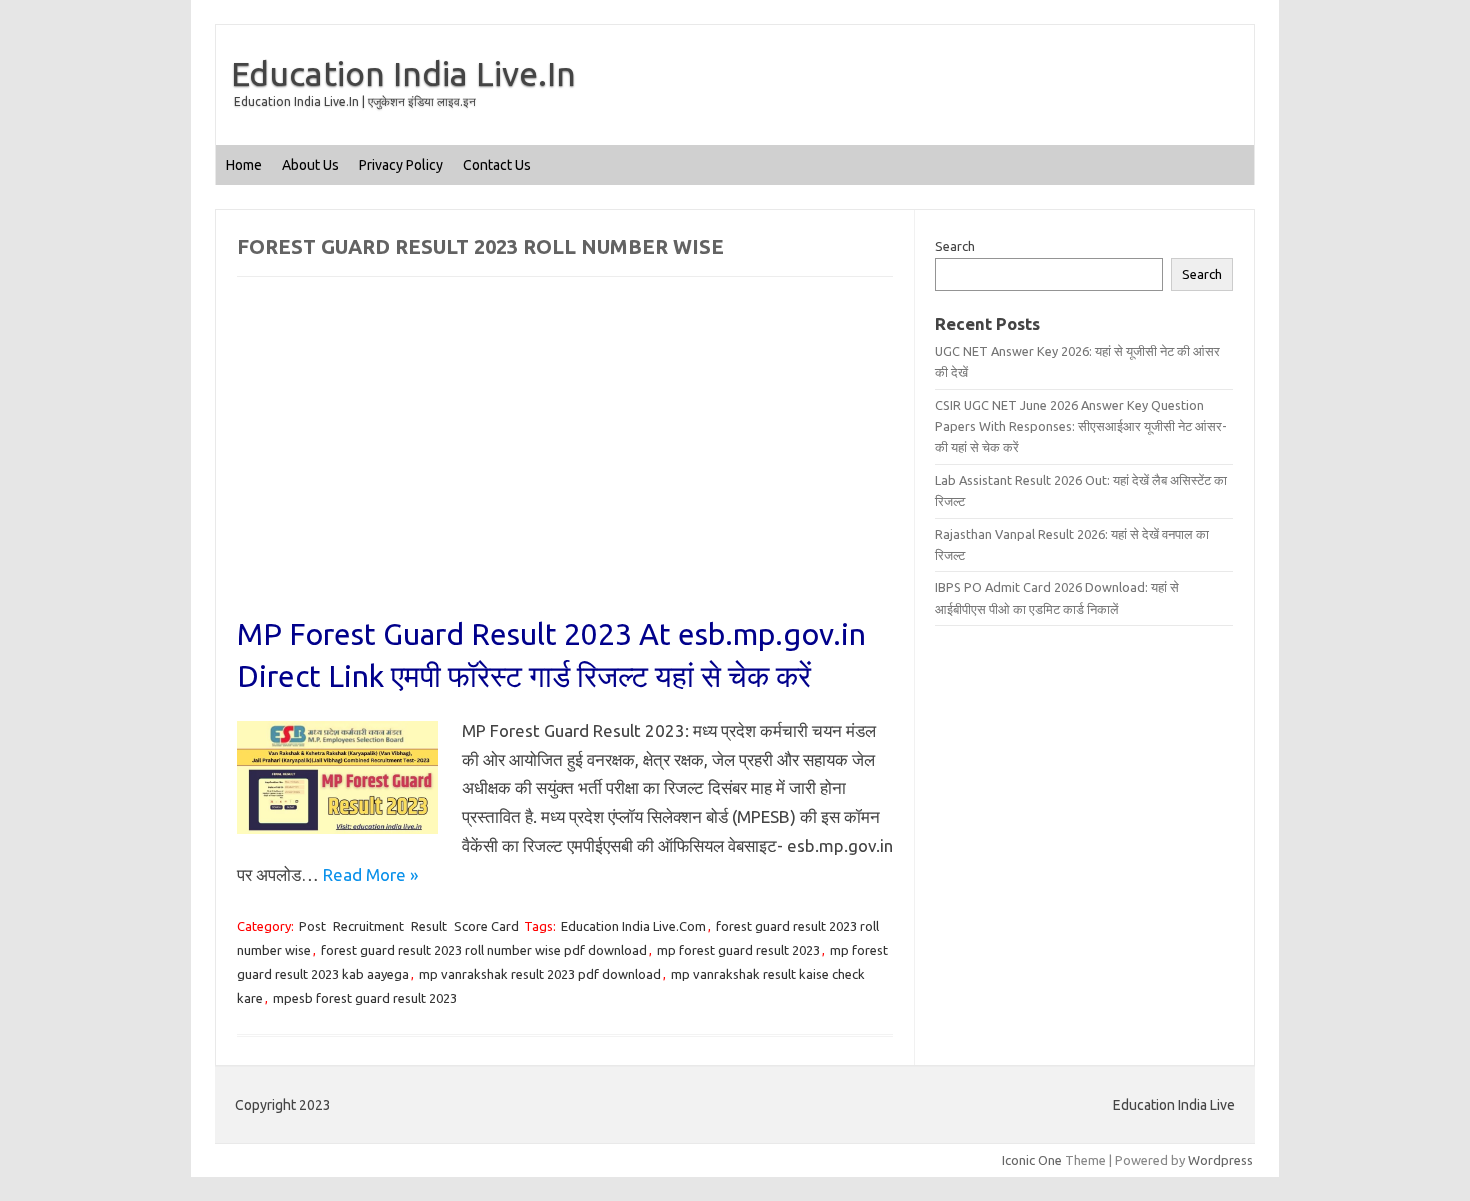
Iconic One (1032, 1160)
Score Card (486, 926)
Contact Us (497, 165)
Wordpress (1220, 1160)
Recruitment (368, 926)
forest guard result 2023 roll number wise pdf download (484, 950)
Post (312, 926)
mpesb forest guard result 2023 (365, 998)
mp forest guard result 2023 (738, 950)
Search (955, 246)
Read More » (370, 874)
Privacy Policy (401, 165)
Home (244, 165)
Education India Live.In (403, 73)
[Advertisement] (565, 465)
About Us (310, 165)
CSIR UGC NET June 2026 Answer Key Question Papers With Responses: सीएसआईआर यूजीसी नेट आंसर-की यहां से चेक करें (1081, 426)
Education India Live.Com (633, 926)
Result (429, 926)
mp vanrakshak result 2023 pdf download (540, 974)
